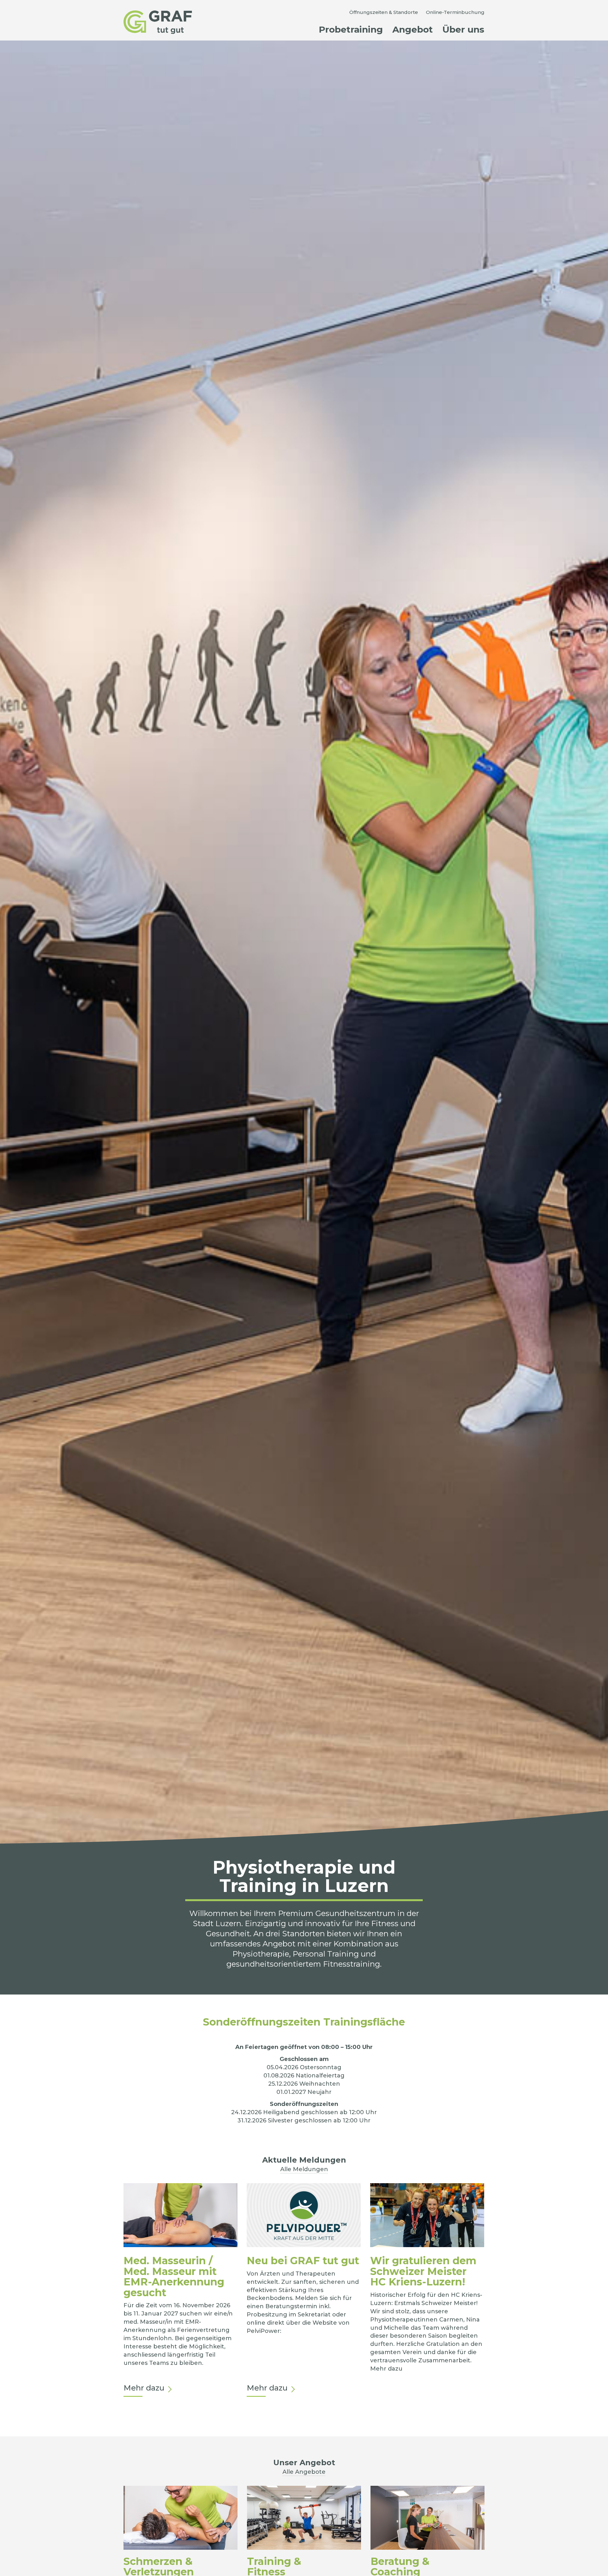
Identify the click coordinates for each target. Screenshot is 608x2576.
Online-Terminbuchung (455, 12)
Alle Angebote (304, 2472)
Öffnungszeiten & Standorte (384, 12)
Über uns (463, 29)
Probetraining (351, 29)
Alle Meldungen (304, 2169)
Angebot (413, 29)
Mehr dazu (144, 2388)
